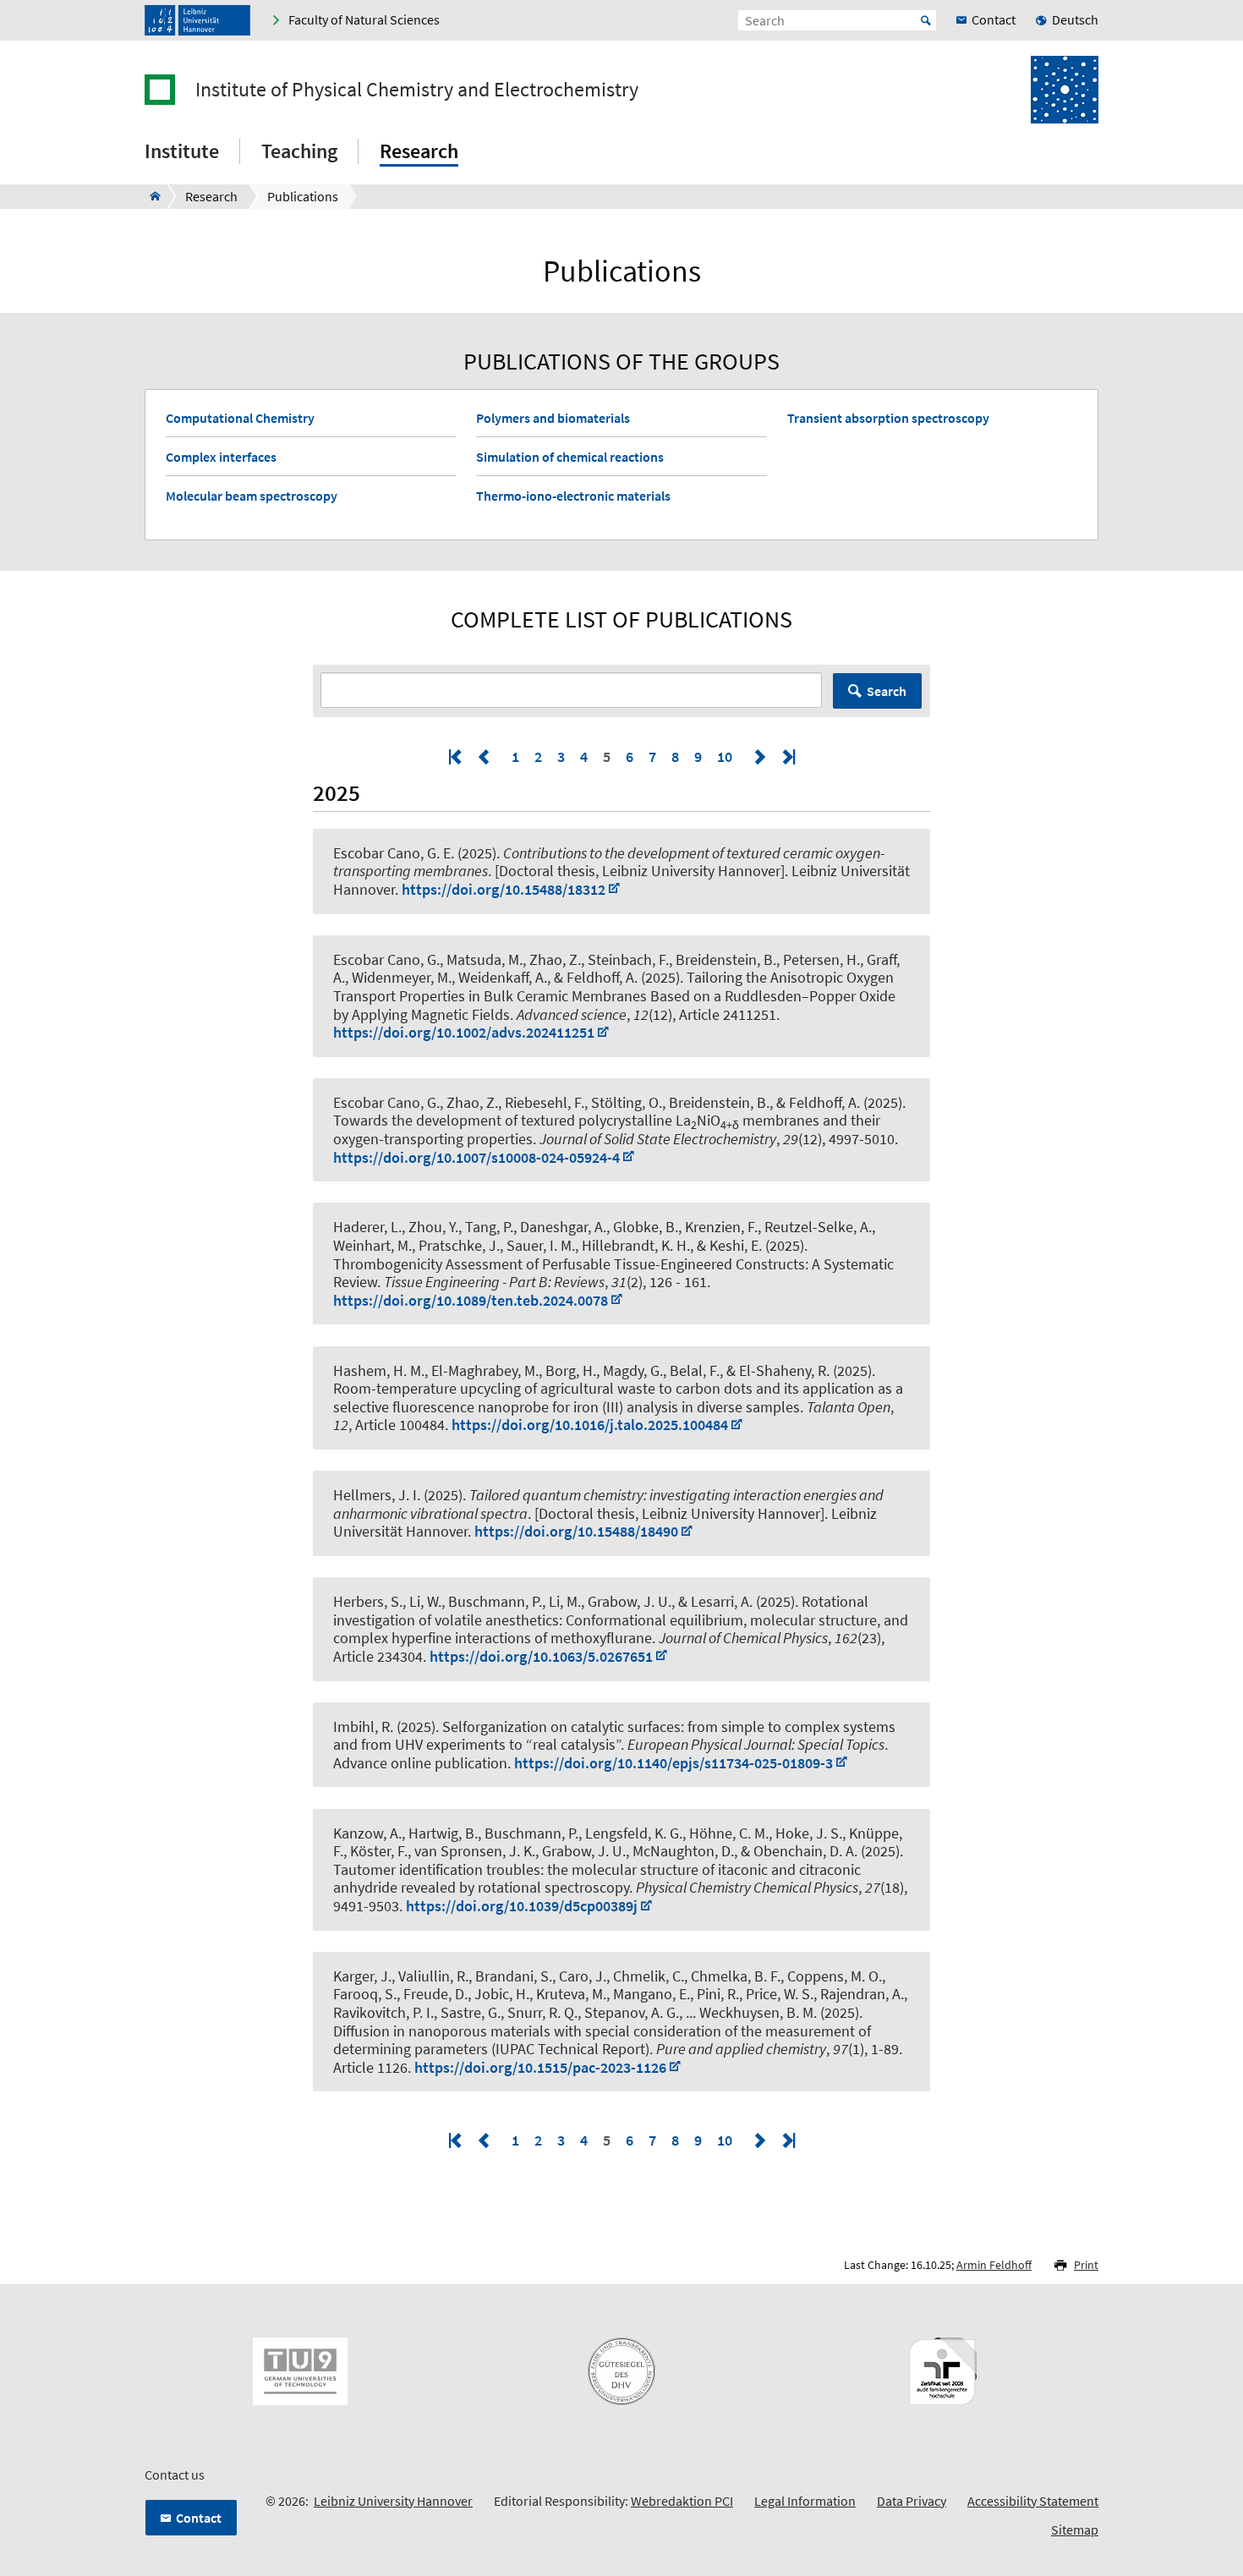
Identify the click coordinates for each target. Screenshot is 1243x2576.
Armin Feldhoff (994, 2265)
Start (926, 20)
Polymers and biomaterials (553, 418)
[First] (457, 756)
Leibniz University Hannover (393, 2501)
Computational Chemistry (240, 418)
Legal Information (805, 2501)
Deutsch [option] (1075, 19)
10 (725, 756)
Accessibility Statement (1033, 2501)
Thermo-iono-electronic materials (573, 496)
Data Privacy (912, 2501)
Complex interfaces (221, 457)
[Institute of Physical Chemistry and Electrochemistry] (150, 196)
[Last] (787, 756)
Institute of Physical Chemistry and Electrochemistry (417, 90)
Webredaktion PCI (682, 2501)
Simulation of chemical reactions (570, 457)
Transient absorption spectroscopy (888, 418)
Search (887, 691)
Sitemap (1075, 2529)
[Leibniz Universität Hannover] (197, 20)
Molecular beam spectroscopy (252, 496)
